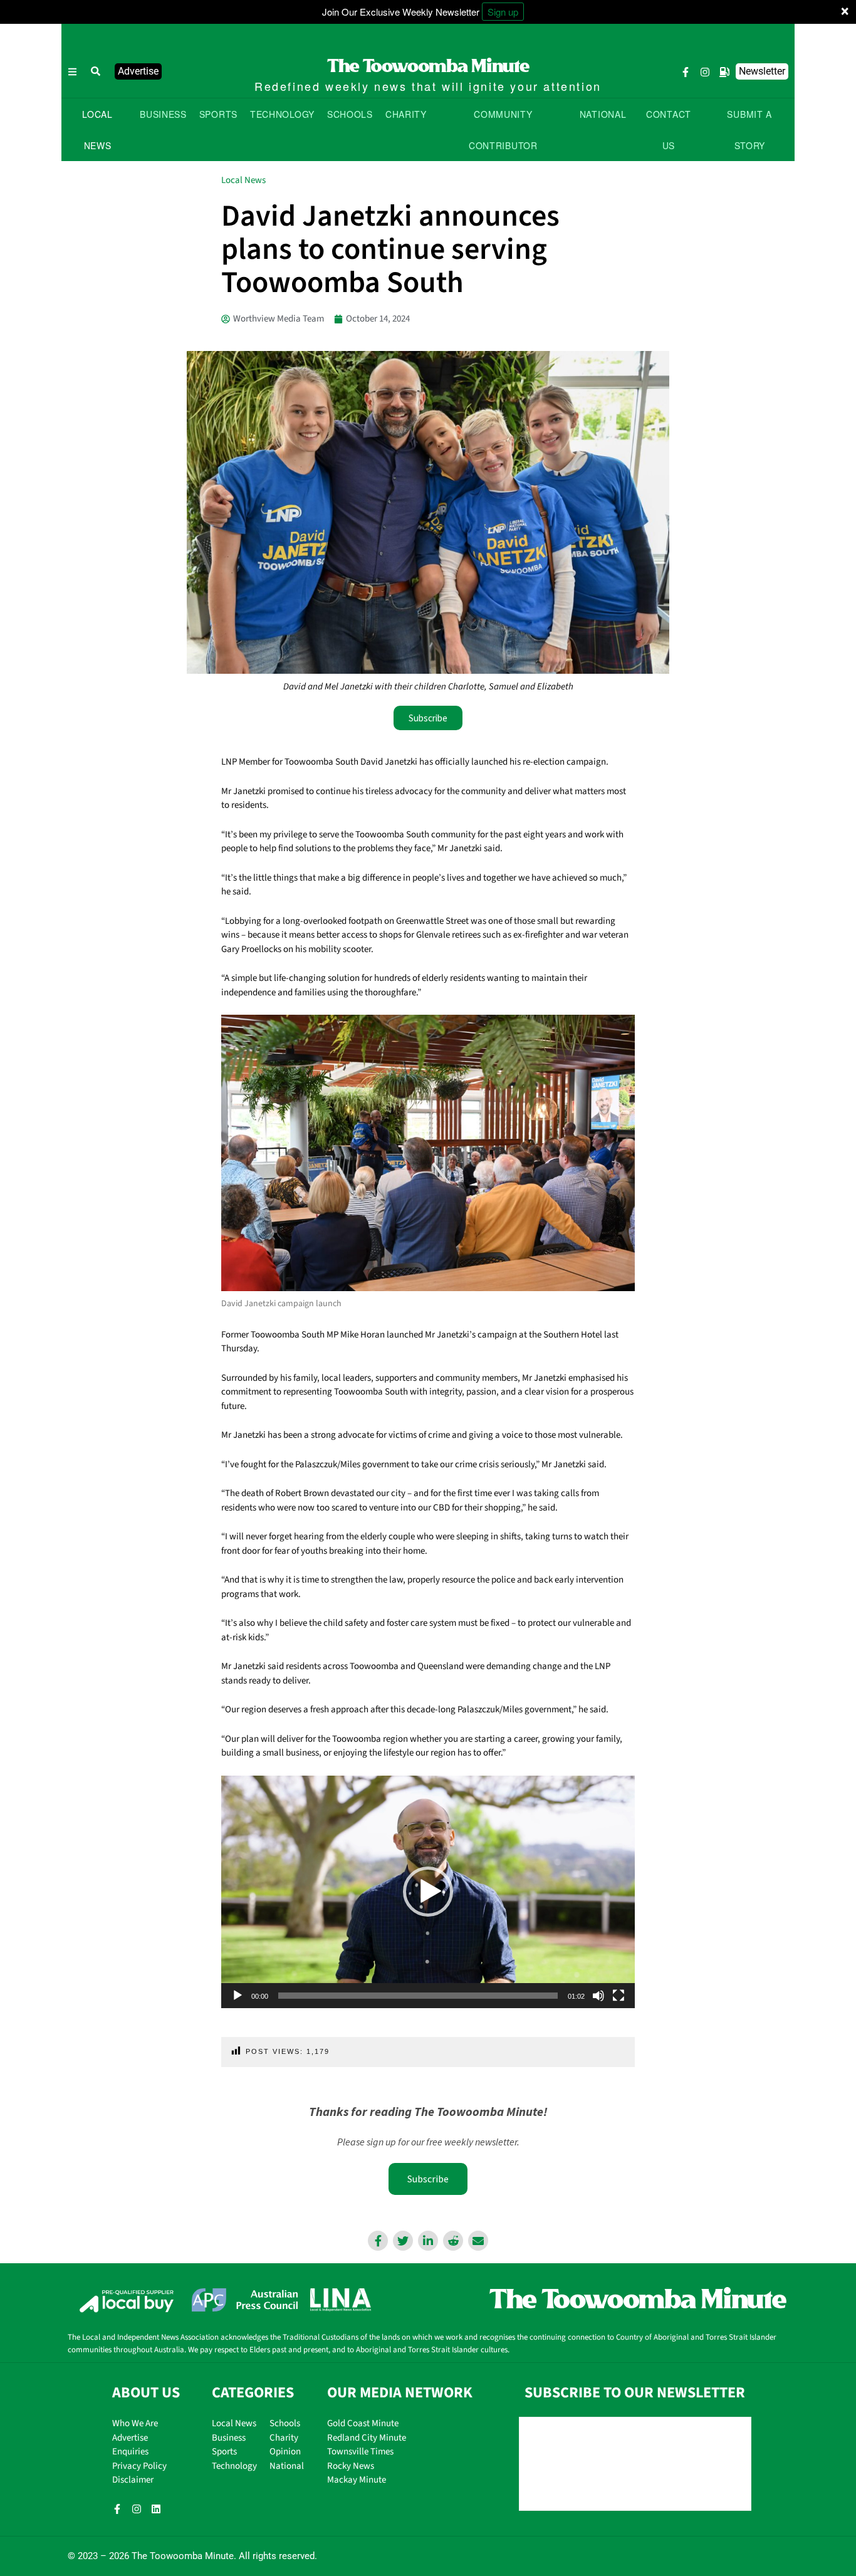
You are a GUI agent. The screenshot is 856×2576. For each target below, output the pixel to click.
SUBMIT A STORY (749, 130)
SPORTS (218, 114)
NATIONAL (603, 114)
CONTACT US (669, 130)
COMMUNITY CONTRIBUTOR (503, 130)
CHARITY (406, 114)
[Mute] (598, 1996)
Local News (243, 180)
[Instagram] (705, 72)
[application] (428, 1892)
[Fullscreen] (619, 1996)
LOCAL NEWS (97, 130)
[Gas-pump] (724, 72)
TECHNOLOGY (282, 114)
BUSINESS (163, 114)
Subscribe (428, 2179)
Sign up (503, 12)
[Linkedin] (156, 2509)
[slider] (418, 1996)
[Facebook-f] (686, 72)
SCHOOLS (350, 114)
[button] (96, 71)
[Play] (237, 1996)
